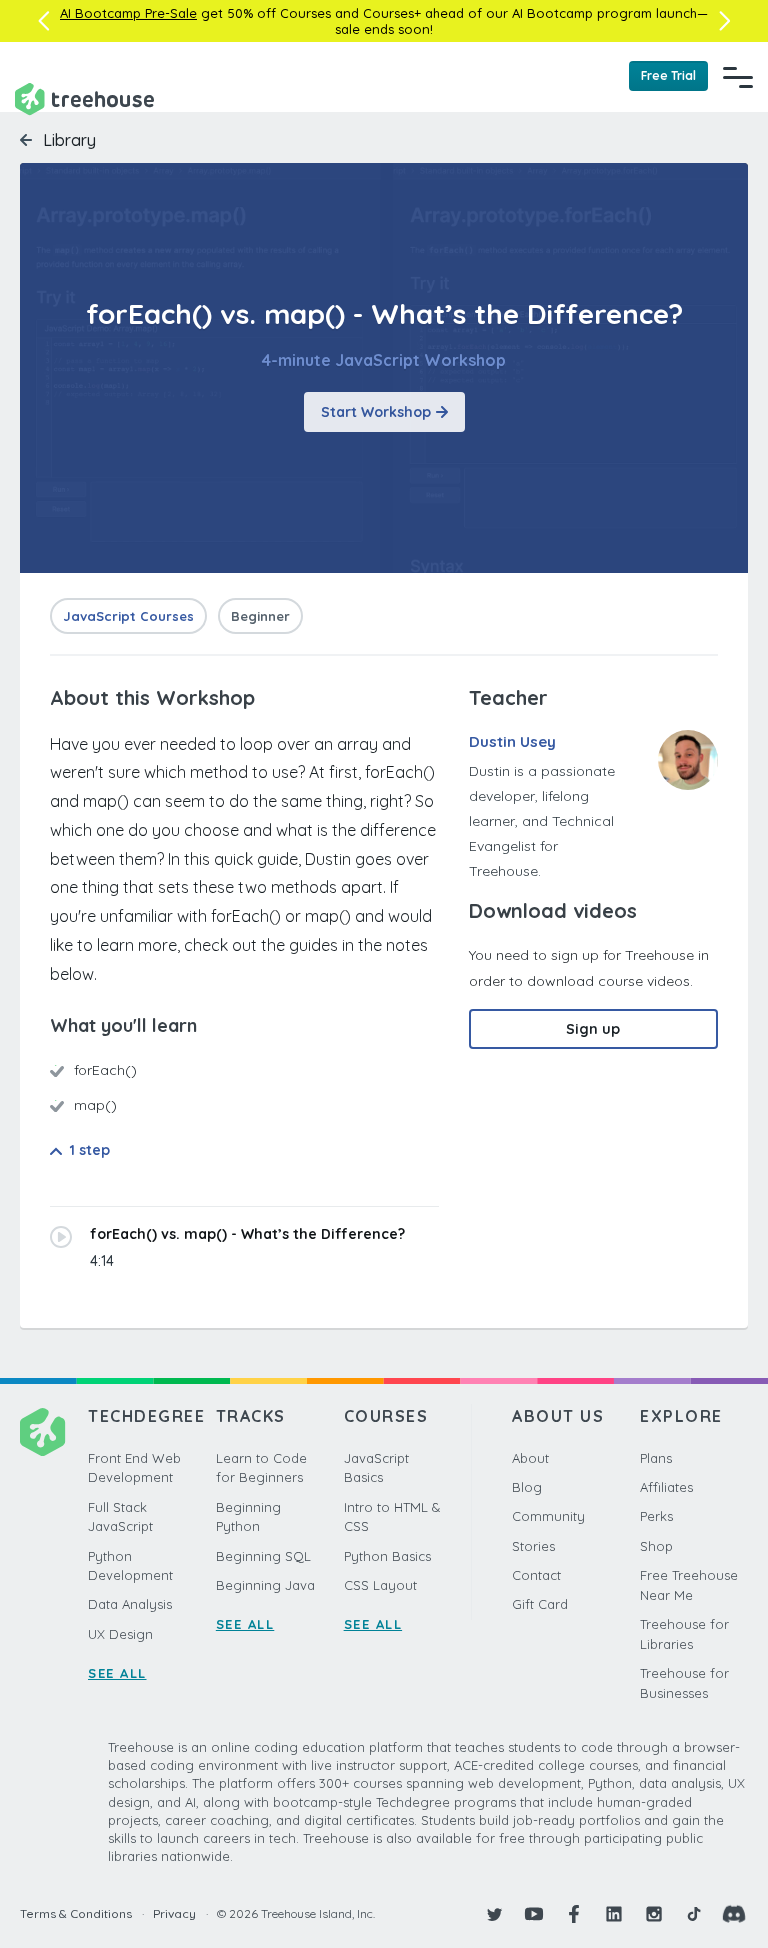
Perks (656, 1516)
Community (548, 1516)
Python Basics (387, 1556)
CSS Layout (380, 1585)
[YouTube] (534, 1914)
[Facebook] (574, 1914)
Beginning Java (265, 1585)
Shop (656, 1546)
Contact (536, 1575)
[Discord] (734, 1914)
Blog (527, 1487)
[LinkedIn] (614, 1914)
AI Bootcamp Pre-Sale (128, 13)
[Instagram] (654, 1914)
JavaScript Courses (128, 616)
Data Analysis (130, 1604)
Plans (656, 1458)
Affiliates (666, 1487)
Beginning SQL (263, 1556)
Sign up (593, 1029)
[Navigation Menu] (738, 77)
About (530, 1458)
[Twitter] (494, 1914)
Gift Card (540, 1604)
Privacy (174, 1913)
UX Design (120, 1634)
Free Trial (668, 75)
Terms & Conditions (76, 1913)
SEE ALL (117, 1673)
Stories (533, 1546)
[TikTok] (694, 1914)
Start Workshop (376, 412)
